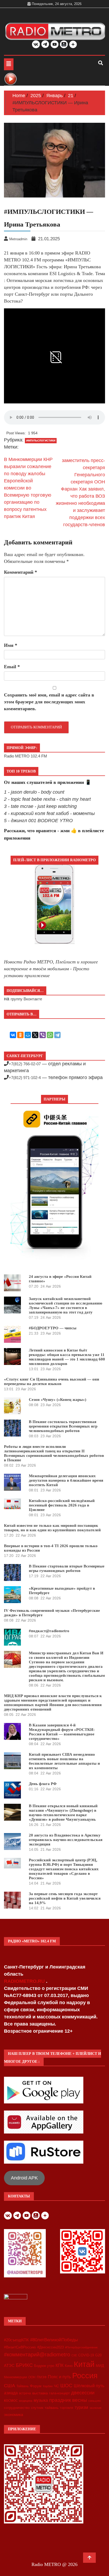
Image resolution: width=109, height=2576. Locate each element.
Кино (69, 2366)
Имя (11, 645)
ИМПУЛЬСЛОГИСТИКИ (41, 441)
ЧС (56, 2386)
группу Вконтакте (26, 999)
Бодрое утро (44, 2366)
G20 (98, 2355)
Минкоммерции (15, 2377)
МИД (100, 2366)
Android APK (24, 2178)
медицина (26, 2401)
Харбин (48, 2386)
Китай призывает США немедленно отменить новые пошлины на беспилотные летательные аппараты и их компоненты (64, 1761)
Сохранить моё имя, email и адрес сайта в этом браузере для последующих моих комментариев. (49, 702)
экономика (13, 2415)
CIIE (74, 2355)
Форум (36, 2386)
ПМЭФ (42, 2377)
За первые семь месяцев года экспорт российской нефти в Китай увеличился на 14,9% (65, 1898)
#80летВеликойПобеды (54, 2340)
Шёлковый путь (89, 2386)
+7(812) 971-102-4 (25, 1078)
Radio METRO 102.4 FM (26, 756)
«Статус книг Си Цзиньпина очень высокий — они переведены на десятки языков (52, 1381)
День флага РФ (43, 1784)
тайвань (52, 2408)
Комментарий (21, 572)
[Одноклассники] (20, 1035)
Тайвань (22, 2386)
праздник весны (68, 2400)
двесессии (83, 2393)
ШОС (66, 2385)
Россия (85, 2376)
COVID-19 (86, 2355)
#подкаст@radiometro (49, 1631)
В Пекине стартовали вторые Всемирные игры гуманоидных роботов (67, 1568)
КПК (60, 2365)
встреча (25, 2393)
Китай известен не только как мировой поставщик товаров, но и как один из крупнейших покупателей (52, 1528)
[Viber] (43, 1035)
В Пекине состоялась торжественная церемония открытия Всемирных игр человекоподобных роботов (63, 1426)
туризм (81, 2407)
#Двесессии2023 (51, 2347)
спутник (37, 2408)
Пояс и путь (59, 2377)
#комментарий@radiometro (37, 2354)
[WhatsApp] (50, 1035)
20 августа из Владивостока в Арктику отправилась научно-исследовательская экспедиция (66, 1840)
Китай (84, 2364)
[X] (35, 1035)
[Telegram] (57, 1035)
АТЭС (9, 2365)
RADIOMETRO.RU (25, 1981)
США (10, 2386)
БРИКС (24, 2365)
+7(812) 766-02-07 (25, 1064)
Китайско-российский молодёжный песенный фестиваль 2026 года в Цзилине (62, 1505)
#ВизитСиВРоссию (20, 2347)
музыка (41, 2400)
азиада (11, 2393)
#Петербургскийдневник (81, 2347)
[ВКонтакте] (13, 1035)
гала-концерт (60, 2393)
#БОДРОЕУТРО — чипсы (53, 1328)
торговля (67, 2408)
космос (11, 2400)
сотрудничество (17, 2408)
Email (12, 667)
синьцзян (95, 2401)
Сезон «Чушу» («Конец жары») (58, 1400)
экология (95, 2408)
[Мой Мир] (28, 1035)
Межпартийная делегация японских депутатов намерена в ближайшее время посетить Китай (66, 1480)
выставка (40, 2393)
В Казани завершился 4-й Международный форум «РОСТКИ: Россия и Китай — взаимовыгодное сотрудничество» (62, 1732)
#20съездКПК (16, 2340)
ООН (32, 2377)
